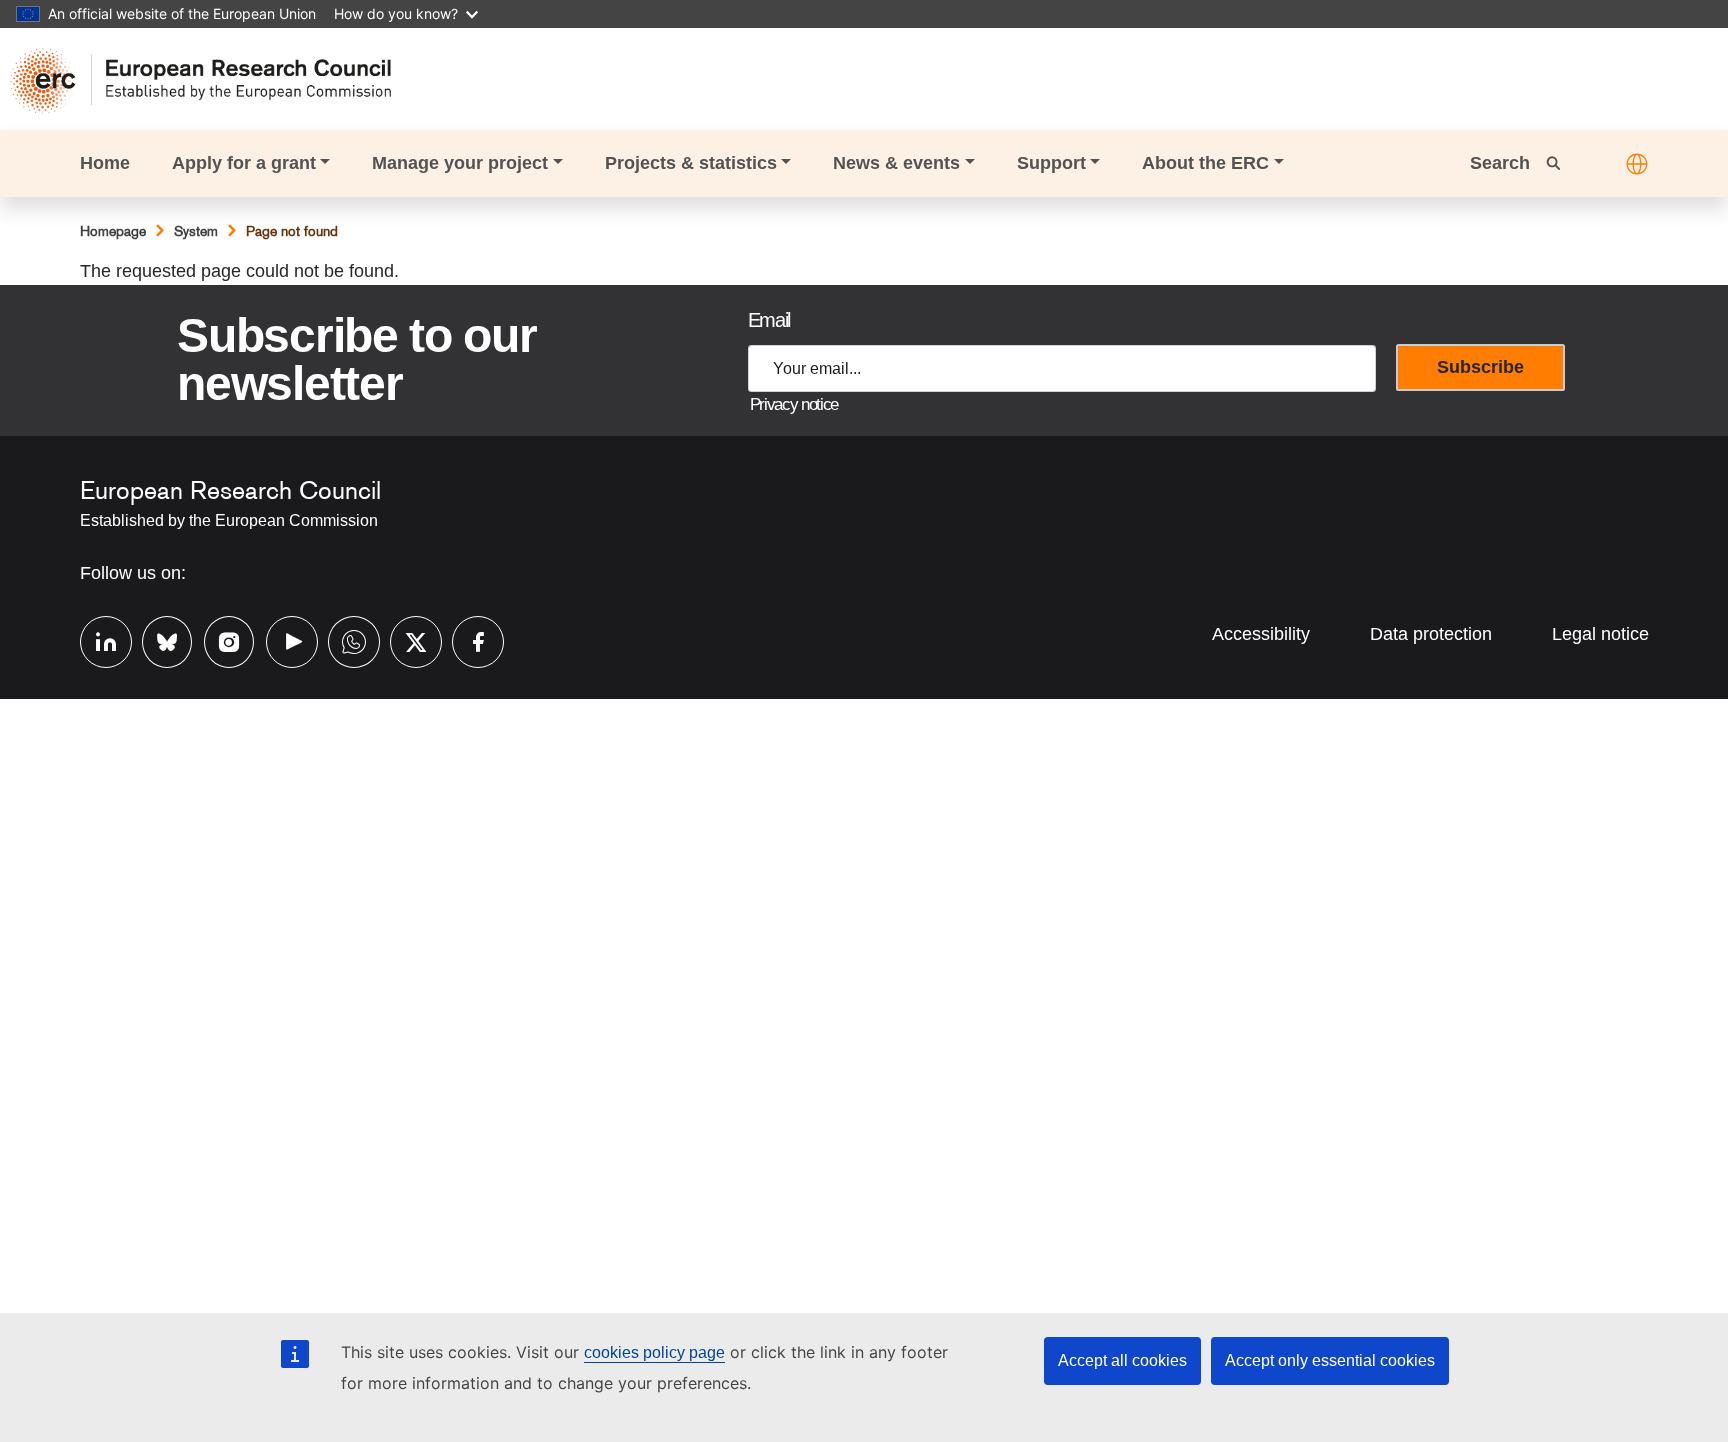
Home (105, 163)
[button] (1637, 164)
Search (1502, 163)
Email (769, 320)
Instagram (220, 639)
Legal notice (1600, 634)
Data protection (1431, 634)
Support (1051, 163)
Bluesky (158, 639)
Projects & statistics (691, 163)
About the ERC (1205, 163)
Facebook (468, 639)
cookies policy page (654, 1352)
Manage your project (460, 163)
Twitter (406, 639)
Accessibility (1261, 634)
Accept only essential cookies (1330, 1360)
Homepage (113, 231)
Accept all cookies (1122, 1360)
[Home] (210, 81)
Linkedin (96, 639)
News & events (896, 163)
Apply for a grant (244, 163)
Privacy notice (794, 404)
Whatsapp (344, 639)
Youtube (282, 639)
